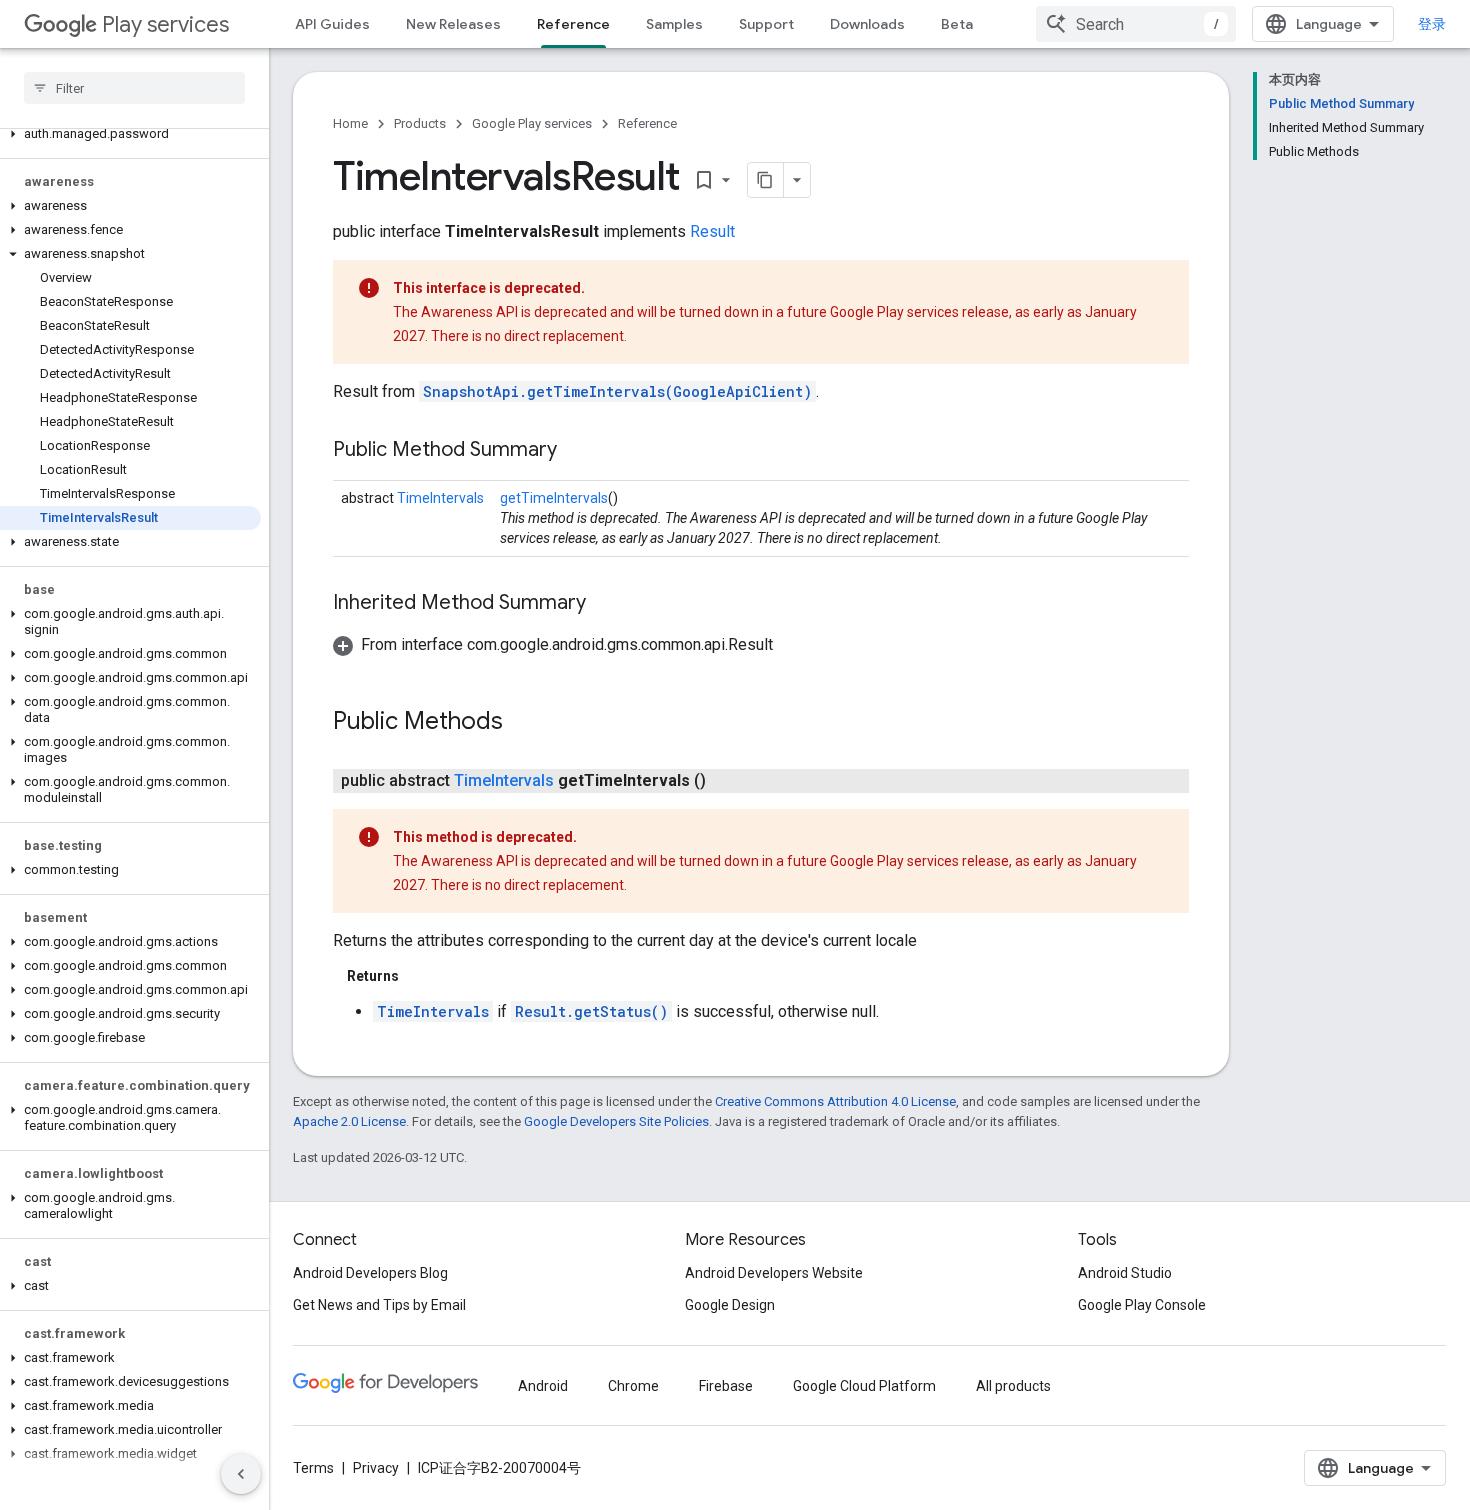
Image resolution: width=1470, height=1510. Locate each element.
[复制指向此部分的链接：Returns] (419, 976)
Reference (573, 24)
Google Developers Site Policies (616, 1121)
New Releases (453, 24)
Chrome (633, 1386)
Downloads (867, 24)
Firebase (726, 1386)
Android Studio (1125, 1273)
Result (712, 231)
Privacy (376, 1468)
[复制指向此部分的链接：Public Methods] (523, 723)
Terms (313, 1468)
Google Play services (532, 123)
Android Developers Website (774, 1273)
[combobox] (1136, 24)
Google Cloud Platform (864, 1386)
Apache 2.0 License (349, 1121)
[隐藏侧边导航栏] (241, 1474)
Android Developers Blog (370, 1273)
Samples (674, 24)
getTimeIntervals (554, 498)
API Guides (332, 24)
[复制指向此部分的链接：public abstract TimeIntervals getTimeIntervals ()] (726, 781)
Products (420, 123)
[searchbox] (134, 88)
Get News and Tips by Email (379, 1305)
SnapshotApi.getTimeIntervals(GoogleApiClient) (617, 391)
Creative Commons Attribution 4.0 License (835, 1101)
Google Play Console (1142, 1305)
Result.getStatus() (591, 1011)
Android (543, 1386)
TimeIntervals (440, 498)
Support (766, 24)
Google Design (730, 1305)
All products (1013, 1386)
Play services (165, 24)
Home (350, 123)
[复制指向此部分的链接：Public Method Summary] (577, 451)
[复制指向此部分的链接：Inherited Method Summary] (606, 604)
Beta (957, 24)
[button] (130, 134)
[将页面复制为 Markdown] (766, 180)
